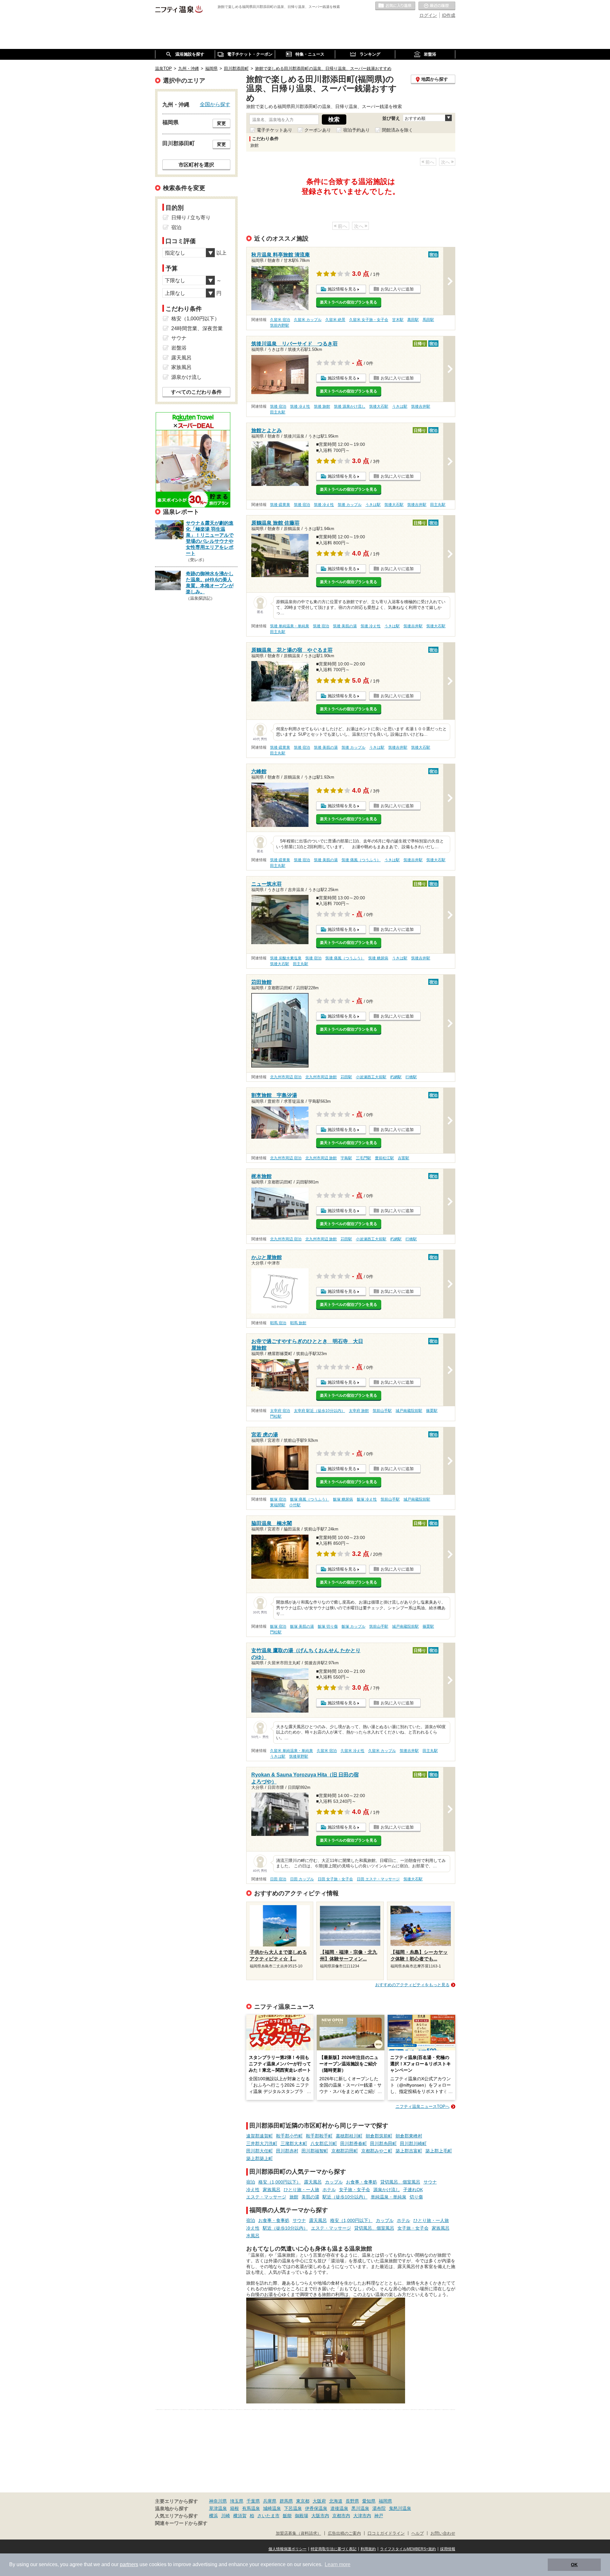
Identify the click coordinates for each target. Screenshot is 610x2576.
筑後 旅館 (322, 406)
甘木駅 (398, 320)
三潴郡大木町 (294, 2143)
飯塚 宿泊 (278, 1499)
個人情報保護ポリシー (288, 2549)
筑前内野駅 (280, 325)
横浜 (213, 2516)
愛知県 (369, 2501)
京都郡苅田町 (345, 2151)
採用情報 (448, 2549)
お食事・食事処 (362, 2182)
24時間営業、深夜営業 (197, 328)
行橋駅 (411, 1077)
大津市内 (362, 2516)
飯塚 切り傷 (328, 1626)
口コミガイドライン (386, 2533)
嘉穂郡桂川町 (349, 2136)
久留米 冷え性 (352, 1751)
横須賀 (240, 2516)
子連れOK (413, 2190)
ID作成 (449, 15)
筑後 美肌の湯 (345, 626)
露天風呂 (313, 2182)
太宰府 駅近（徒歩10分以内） (319, 1411)
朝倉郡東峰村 (409, 2136)
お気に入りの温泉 (395, 6)
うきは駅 (400, 406)
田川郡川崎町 (413, 2143)
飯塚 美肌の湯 (302, 1626)
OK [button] (574, 2565)
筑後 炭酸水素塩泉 (286, 958)
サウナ (430, 2182)
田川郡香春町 (354, 2143)
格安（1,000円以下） (280, 2182)
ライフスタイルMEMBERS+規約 (408, 2549)
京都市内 (341, 2516)
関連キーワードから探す (181, 2523)
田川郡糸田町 (383, 2143)
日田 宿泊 (278, 1879)
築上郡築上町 (260, 2158)
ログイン (428, 15)
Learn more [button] (338, 2564)
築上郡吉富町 (409, 2151)
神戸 (379, 2516)
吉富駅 (403, 1158)
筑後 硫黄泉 (280, 505)
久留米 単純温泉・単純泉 (291, 1751)
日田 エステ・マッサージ (378, 1879)
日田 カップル (302, 1879)
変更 (221, 123)
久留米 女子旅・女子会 (369, 320)
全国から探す (215, 104)
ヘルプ (418, 2533)
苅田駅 (346, 1077)
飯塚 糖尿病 (343, 1499)
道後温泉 (339, 2508)
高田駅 (413, 320)
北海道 (336, 2501)
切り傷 (416, 2197)
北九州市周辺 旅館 (321, 1077)
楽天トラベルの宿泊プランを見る (349, 302)
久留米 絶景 (335, 320)
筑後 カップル (350, 505)
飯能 (287, 2516)
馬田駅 (428, 320)
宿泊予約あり (356, 130)
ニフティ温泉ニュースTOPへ (423, 2106)
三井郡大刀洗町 (262, 2143)
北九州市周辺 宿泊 (286, 1077)
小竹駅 (295, 1505)
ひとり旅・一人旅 (302, 2190)
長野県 (352, 2501)
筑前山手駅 (382, 1411)
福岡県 (385, 2501)
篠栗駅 (432, 1411)
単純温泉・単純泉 (389, 2197)
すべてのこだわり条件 (196, 392)
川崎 (226, 2516)
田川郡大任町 (260, 2151)
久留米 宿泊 (280, 320)
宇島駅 (346, 1158)
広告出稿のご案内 (344, 2533)
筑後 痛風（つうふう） (361, 860)
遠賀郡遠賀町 (260, 2136)
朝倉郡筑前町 (379, 2136)
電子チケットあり (274, 130)
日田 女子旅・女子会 (335, 1879)
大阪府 (319, 2501)
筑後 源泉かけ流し (350, 406)
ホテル (329, 2190)
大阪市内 (320, 2516)
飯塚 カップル (353, 1626)
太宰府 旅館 (359, 1411)
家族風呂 (272, 2190)
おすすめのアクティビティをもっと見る (412, 1985)
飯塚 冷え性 (367, 1499)
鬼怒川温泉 (400, 2508)
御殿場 (302, 2516)
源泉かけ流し (387, 2190)
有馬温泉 (251, 2508)
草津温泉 (218, 2508)
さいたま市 (268, 2516)
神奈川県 (218, 2501)
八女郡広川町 (324, 2143)
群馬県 (286, 2501)
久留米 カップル (308, 320)
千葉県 (253, 2501)
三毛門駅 (363, 1158)
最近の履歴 (437, 6)
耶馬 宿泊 (278, 1323)
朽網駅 (396, 1077)
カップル (334, 2182)
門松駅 (276, 1416)
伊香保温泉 (316, 2508)
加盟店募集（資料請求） (298, 2533)
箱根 (234, 2508)
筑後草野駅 (299, 1756)
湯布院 (379, 2508)
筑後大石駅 (379, 406)
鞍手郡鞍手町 (319, 2136)
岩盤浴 (179, 348)
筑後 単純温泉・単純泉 (290, 626)
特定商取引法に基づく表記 (334, 2549)
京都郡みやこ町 (377, 2151)
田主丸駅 (278, 412)
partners (129, 2564)
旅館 (294, 2197)
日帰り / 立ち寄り (191, 218)
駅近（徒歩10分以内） (345, 2197)
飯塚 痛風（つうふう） (310, 1499)
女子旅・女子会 (355, 2190)
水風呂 (253, 2236)
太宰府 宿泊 (280, 1411)
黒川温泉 (360, 2508)
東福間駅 (278, 1505)
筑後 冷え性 (300, 406)
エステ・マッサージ (266, 2197)
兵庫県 (270, 2501)
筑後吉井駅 (421, 406)
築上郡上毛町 (439, 2151)
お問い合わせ (443, 2533)
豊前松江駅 (384, 1158)
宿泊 (251, 2182)
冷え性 (253, 2190)
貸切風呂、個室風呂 (400, 2182)
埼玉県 (237, 2501)
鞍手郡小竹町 (289, 2136)
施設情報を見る (342, 289)
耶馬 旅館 (298, 1323)
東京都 (303, 2501)
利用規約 (368, 2549)
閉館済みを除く (397, 130)
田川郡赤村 (287, 2151)
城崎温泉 (272, 2508)
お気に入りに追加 (397, 289)
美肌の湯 (310, 2197)
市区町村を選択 (196, 165)
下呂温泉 (293, 2508)
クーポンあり (318, 130)
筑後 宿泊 (278, 406)
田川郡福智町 (315, 2151)
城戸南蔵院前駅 (409, 1411)
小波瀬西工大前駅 (371, 1077)
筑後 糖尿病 (378, 958)
